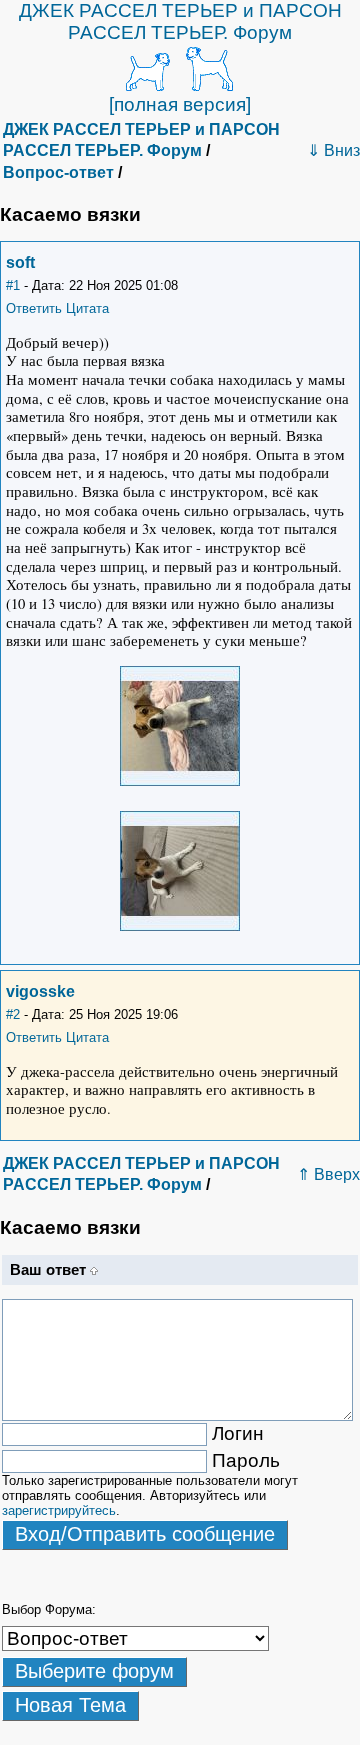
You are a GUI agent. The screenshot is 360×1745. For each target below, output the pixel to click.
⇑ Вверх (328, 1174)
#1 (13, 285)
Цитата (87, 308)
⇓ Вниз (333, 150)
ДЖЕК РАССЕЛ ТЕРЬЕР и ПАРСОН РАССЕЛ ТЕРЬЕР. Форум (180, 21)
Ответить (34, 308)
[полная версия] (180, 104)
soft (20, 262)
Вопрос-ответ (58, 172)
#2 (13, 1014)
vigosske (40, 991)
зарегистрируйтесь (59, 1510)
